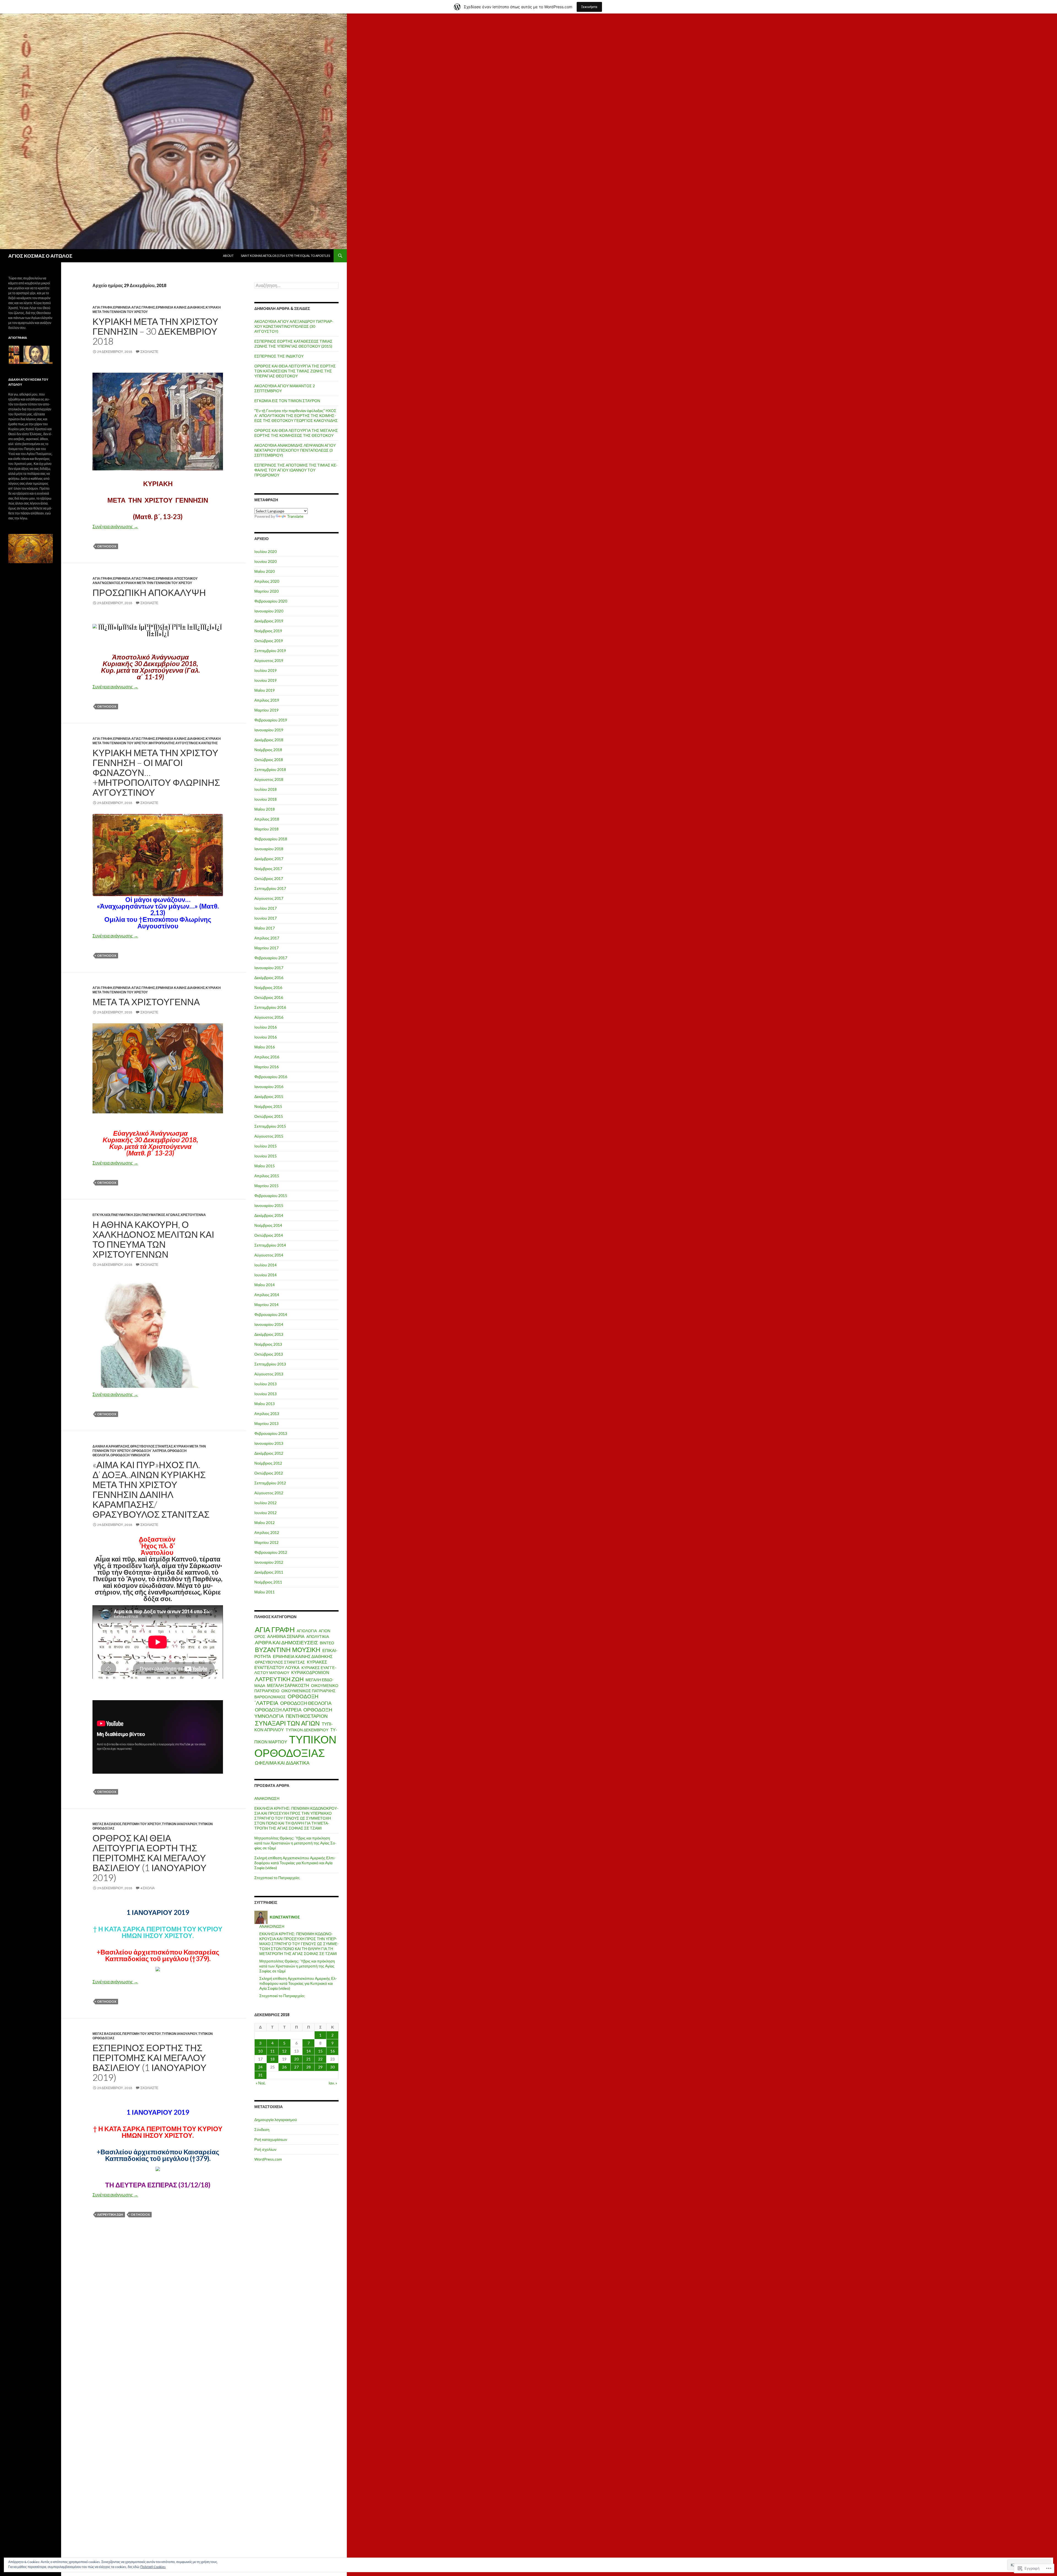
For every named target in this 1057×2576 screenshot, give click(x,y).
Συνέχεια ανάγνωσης (115, 526)
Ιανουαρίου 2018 (269, 849)
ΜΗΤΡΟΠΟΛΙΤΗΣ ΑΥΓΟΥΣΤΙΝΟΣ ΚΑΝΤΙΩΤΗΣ (183, 743)
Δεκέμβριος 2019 (269, 621)
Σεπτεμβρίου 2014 (270, 1245)
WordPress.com (268, 2159)
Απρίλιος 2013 (267, 1414)
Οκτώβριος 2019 (269, 641)
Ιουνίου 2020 (265, 561)
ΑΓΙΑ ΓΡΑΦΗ (102, 307)
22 (320, 2059)
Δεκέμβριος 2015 (269, 1096)
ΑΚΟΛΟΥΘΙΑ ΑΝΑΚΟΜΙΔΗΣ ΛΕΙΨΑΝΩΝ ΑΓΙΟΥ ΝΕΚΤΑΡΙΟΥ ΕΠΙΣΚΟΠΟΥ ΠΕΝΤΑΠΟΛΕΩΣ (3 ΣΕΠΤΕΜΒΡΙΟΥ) (295, 450)
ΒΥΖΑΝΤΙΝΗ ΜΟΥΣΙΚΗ (288, 1650)
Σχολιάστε (149, 352)
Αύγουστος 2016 (269, 1017)
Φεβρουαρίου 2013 (271, 1433)
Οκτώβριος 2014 (269, 1235)
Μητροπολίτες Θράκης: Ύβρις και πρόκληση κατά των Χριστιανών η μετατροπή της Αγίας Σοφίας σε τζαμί (295, 1843)
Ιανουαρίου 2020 (269, 611)
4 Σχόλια (148, 1888)
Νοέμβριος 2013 (268, 1344)
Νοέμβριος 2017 (268, 869)
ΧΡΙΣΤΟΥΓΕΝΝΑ (193, 1215)
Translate (295, 516)
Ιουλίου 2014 (265, 1265)
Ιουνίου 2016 (265, 1037)
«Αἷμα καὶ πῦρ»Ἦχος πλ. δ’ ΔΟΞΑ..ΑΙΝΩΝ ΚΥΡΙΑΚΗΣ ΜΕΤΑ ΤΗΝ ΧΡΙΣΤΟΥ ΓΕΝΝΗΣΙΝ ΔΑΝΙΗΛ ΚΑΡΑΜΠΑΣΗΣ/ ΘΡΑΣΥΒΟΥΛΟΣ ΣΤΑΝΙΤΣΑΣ (151, 1489)
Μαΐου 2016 (265, 1047)
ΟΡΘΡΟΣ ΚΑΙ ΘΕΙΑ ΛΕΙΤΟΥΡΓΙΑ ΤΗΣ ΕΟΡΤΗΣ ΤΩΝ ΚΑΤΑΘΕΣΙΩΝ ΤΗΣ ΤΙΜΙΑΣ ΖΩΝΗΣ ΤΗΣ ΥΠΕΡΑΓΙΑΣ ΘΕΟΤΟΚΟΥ (295, 371)
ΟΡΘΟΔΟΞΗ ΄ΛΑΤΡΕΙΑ (149, 1451)
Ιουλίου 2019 (265, 670)
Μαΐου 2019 (265, 690)
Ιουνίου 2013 (265, 1394)
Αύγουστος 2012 (269, 1493)
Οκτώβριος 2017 (269, 878)
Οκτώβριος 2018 (269, 760)
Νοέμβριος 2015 (268, 1106)
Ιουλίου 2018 (265, 789)
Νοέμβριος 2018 (268, 750)
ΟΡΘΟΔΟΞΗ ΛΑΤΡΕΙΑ (278, 1710)
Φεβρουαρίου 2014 (271, 1314)
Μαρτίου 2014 (266, 1305)
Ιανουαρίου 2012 (269, 1562)
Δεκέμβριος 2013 (269, 1334)
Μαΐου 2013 (265, 1404)
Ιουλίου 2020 (265, 551)
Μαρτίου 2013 (266, 1423)
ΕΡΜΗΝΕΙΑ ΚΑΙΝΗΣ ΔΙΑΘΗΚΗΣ (180, 307)
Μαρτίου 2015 (266, 1186)
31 (260, 2075)
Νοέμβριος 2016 (268, 987)
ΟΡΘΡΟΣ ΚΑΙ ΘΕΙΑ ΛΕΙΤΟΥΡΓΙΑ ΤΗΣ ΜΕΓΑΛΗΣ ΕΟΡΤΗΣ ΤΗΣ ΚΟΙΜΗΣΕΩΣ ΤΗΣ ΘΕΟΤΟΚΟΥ (296, 433)
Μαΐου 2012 (265, 1523)
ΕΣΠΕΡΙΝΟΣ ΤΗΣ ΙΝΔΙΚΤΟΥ (279, 356)
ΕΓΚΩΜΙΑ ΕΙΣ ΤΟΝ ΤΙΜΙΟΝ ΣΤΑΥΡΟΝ (287, 401)
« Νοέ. (261, 2083)
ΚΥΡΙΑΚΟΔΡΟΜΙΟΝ (310, 1673)
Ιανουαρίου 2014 (269, 1324)
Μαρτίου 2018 (266, 829)
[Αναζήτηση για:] (296, 286)
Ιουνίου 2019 (265, 680)
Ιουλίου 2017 (265, 908)
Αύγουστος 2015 (269, 1136)
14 (309, 2051)
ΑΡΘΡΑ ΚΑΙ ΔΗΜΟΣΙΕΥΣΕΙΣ (286, 1642)
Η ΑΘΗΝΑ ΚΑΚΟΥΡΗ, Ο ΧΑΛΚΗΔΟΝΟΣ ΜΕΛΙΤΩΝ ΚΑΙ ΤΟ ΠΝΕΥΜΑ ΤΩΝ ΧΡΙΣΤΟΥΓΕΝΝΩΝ (153, 1239)
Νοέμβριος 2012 (268, 1463)
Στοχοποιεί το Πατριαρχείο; (277, 1878)
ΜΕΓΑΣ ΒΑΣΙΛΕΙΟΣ (107, 1824)
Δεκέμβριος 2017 (269, 859)
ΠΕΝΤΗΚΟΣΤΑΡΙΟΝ (307, 1716)
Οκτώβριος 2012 (269, 1473)
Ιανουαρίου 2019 (269, 730)
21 (309, 2059)
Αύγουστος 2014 (269, 1255)
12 (284, 2051)
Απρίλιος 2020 (267, 581)
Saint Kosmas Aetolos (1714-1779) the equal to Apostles (285, 256)
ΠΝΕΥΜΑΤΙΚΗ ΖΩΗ (126, 1215)
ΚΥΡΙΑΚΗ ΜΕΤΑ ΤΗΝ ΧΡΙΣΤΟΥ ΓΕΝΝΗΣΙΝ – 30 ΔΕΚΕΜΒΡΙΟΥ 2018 (155, 331)
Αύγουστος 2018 (269, 779)
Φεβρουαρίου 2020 (271, 601)
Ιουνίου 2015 (265, 1156)
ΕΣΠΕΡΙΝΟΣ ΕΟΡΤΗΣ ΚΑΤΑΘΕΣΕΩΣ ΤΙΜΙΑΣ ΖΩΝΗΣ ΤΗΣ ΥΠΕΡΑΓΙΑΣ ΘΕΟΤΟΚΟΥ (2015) (293, 344)
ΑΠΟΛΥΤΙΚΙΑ (318, 1636)
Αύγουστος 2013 (269, 1374)
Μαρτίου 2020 (266, 591)
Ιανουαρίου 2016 (269, 1087)
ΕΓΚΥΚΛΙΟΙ (101, 1215)
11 (273, 2051)
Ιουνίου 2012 (265, 1513)
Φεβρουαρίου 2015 (271, 1196)
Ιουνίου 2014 (265, 1275)
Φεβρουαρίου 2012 (271, 1552)
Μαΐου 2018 (265, 809)
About (228, 256)
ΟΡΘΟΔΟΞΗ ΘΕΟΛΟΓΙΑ (306, 1703)
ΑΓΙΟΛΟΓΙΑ (307, 1631)
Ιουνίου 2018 (265, 799)
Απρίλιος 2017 (267, 938)
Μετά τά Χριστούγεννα (146, 1002)
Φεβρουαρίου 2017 (271, 958)
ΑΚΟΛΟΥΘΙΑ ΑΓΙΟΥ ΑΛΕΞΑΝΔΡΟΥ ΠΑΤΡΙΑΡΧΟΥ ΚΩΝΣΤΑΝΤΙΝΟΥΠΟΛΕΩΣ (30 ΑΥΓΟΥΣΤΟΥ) (294, 326)
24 (260, 2067)
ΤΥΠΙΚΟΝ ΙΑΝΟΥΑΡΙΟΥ (180, 1824)
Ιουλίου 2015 (265, 1146)
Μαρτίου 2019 (266, 710)
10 (260, 2051)
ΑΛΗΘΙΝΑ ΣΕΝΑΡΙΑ (286, 1636)
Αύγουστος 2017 (269, 898)
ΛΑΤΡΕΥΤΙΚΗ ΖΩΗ (110, 2214)
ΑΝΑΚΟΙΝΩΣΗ (267, 1798)
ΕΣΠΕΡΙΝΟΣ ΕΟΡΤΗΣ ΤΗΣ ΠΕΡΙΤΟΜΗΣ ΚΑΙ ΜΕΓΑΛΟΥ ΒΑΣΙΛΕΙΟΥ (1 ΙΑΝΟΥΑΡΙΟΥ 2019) (149, 2062)
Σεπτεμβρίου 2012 (270, 1483)
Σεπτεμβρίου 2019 (270, 651)
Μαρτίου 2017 (266, 948)
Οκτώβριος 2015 (269, 1116)
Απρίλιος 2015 (267, 1176)
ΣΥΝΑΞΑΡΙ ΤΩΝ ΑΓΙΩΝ (287, 1723)
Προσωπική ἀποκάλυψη (149, 592)
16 (333, 2051)
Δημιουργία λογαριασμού (276, 2120)
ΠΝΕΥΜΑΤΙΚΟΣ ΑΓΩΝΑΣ (161, 1215)
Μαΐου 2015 (265, 1166)
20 (296, 2059)
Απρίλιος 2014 (267, 1295)
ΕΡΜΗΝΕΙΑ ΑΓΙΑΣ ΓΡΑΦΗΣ (134, 307)
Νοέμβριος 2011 (268, 1582)
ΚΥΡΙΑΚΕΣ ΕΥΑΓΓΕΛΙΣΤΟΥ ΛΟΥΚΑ (291, 1665)
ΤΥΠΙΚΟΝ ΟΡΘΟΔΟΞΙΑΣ (295, 1746)
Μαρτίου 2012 (266, 1542)
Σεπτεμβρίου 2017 (270, 888)
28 (309, 2067)
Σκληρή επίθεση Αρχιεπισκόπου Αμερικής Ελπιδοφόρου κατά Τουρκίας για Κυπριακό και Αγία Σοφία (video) (295, 1863)
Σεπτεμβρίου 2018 (270, 769)
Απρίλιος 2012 (267, 1532)
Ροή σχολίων (265, 2149)
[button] (11, 349)
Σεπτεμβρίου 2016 (270, 1007)
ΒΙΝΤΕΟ (327, 1643)
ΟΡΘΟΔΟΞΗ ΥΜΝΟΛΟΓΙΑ (130, 1455)
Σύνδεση (262, 2129)
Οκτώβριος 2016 (269, 997)
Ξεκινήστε (589, 7)
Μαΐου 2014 (265, 1285)
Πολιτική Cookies (153, 2567)
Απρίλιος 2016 (267, 1057)
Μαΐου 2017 (265, 928)
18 (273, 2059)
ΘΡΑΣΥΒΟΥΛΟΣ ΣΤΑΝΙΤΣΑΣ (152, 1446)
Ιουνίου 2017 (265, 918)
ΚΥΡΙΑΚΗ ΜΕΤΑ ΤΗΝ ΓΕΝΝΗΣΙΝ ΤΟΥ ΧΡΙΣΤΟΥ (157, 583)
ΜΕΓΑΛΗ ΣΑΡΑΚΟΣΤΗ (288, 1685)
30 (333, 2067)
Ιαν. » (333, 2083)
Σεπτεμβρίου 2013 (270, 1364)
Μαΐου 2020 (265, 571)
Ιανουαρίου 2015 (269, 1205)
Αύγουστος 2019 (269, 660)
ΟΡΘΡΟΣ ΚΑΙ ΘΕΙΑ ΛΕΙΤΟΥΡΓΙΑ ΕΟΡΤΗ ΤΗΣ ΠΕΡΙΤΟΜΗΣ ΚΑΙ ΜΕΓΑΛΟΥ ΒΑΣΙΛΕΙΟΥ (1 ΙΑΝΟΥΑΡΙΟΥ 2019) (149, 1858)
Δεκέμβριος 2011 (269, 1572)
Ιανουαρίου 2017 (269, 968)
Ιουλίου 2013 (265, 1384)
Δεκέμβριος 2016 (269, 978)
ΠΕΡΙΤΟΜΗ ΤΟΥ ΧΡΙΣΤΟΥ (142, 1824)
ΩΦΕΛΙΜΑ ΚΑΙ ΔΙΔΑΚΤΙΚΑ (282, 1763)
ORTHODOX (107, 546)
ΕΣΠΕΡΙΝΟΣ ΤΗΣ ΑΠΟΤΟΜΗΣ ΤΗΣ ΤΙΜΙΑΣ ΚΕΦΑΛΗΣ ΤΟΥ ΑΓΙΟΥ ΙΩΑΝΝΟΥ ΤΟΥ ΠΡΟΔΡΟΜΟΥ (296, 470)
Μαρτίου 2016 (266, 1067)
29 (320, 2067)
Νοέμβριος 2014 (268, 1225)
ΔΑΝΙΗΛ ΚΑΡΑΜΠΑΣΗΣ (111, 1446)
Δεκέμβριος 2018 (269, 740)
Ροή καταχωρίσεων (271, 2139)
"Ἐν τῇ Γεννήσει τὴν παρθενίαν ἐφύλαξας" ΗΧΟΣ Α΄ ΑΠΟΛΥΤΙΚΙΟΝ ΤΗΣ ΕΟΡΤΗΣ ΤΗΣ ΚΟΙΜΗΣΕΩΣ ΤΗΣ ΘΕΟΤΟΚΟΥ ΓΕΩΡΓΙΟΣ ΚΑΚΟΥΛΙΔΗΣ (296, 415)
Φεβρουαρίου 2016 (271, 1077)
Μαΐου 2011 (265, 1592)
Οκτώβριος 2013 (269, 1354)
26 (284, 2067)
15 (320, 2051)
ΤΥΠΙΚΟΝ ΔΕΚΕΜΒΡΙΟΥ (307, 1730)
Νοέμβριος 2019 (268, 631)
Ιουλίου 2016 (265, 1027)
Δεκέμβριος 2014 (269, 1215)
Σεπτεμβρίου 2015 (270, 1126)
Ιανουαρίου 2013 (269, 1443)
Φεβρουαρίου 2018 (271, 839)
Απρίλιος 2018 (267, 819)
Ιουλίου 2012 (265, 1503)
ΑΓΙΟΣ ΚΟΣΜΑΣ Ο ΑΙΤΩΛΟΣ (40, 256)
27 (296, 2067)
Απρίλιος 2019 (267, 700)
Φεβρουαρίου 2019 (271, 720)
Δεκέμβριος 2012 (269, 1453)
